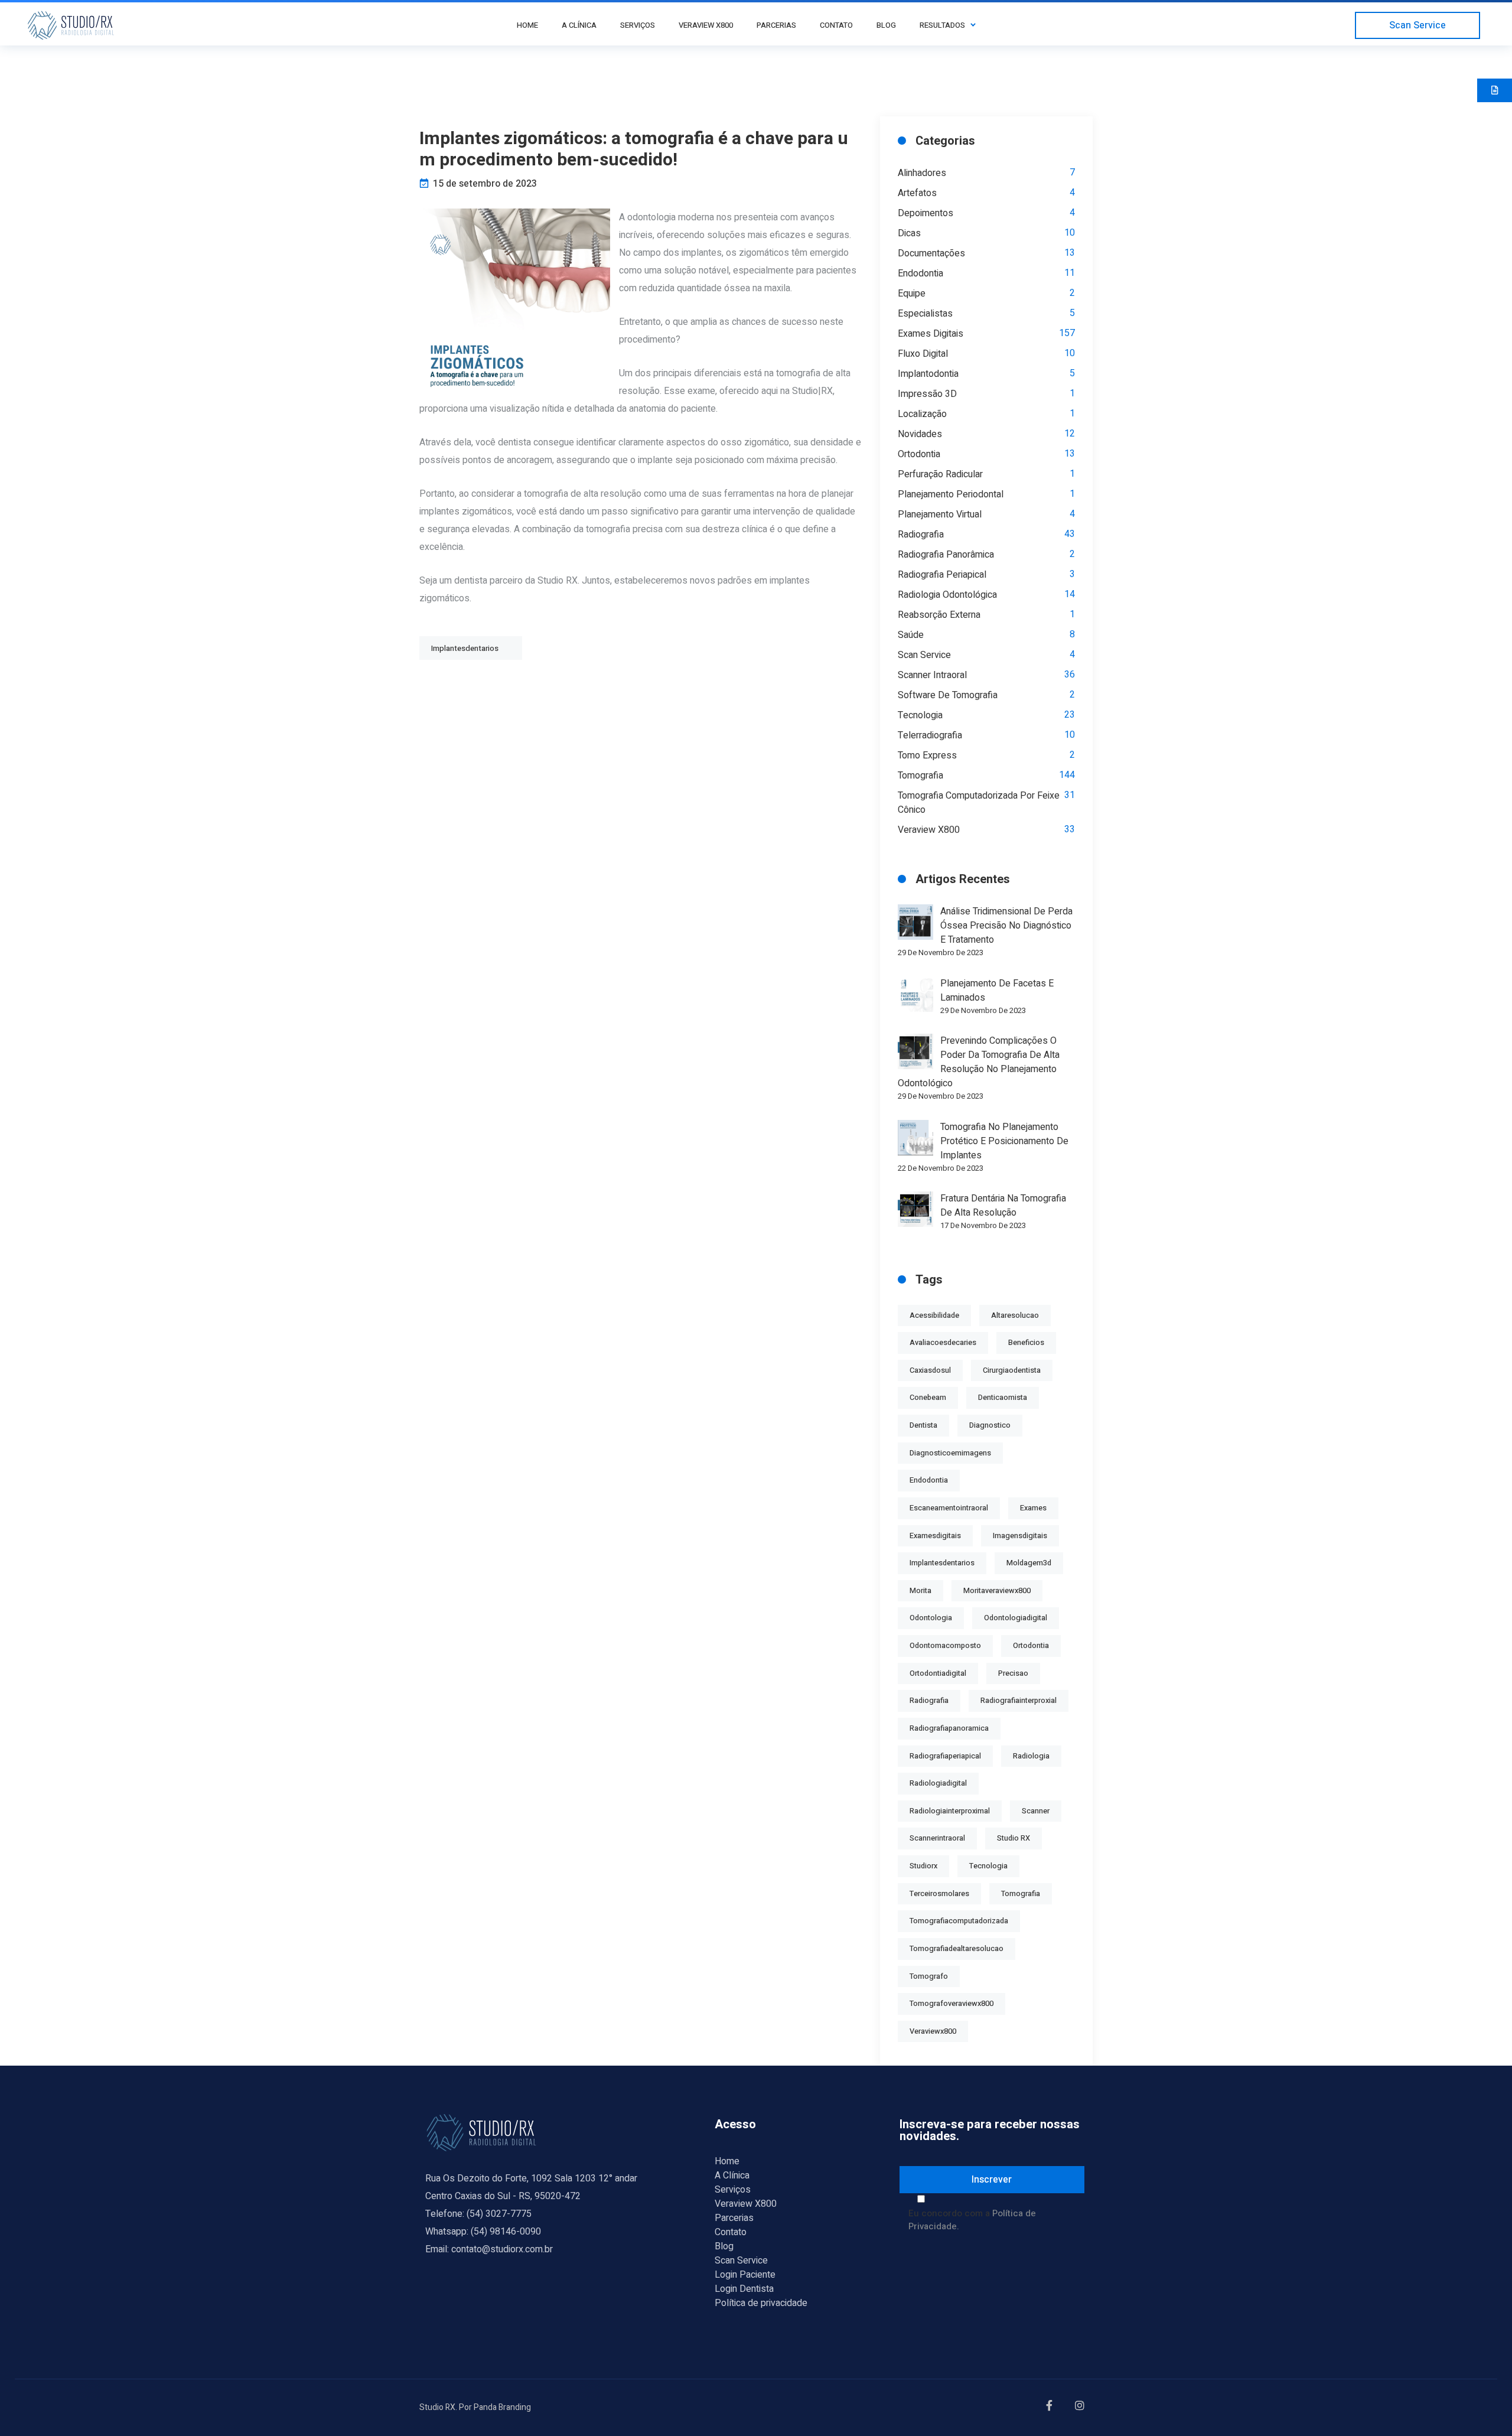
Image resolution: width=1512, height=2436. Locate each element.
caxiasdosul (930, 1370)
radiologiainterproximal (950, 1811)
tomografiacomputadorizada (959, 1921)
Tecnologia (920, 715)
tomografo (929, 1976)
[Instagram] (1082, 2408)
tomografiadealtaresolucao (957, 1949)
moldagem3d (1029, 1563)
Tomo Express (927, 755)
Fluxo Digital (923, 354)
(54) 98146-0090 (506, 2232)
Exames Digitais (931, 334)
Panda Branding (502, 2407)
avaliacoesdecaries (943, 1343)
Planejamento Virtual (940, 514)
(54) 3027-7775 (499, 2214)
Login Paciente (745, 2275)
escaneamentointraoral (949, 1508)
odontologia (931, 1618)
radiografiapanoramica (949, 1728)
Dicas (909, 233)
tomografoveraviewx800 (951, 2004)
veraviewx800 (933, 2031)
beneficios (1026, 1343)
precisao (1013, 1673)
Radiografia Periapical (942, 575)
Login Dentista (744, 2289)
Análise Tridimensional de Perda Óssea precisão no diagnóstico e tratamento (1006, 926)
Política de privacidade (761, 2303)
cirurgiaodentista (1012, 1370)
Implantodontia (928, 374)
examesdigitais (935, 1536)
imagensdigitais (1020, 1536)
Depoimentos (926, 213)
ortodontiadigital (938, 1673)
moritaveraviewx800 (997, 1591)
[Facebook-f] (1052, 2408)
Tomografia (920, 776)
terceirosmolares (939, 1894)
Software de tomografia (948, 695)
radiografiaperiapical (945, 1756)
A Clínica (732, 2176)
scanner (1036, 1811)
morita (920, 1591)
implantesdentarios (942, 1563)
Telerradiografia (930, 735)
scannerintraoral (937, 1838)
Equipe (912, 294)
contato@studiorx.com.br (502, 2249)
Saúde (911, 635)
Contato (731, 2232)
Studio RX (1014, 1838)
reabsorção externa (939, 615)
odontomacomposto (945, 1646)
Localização (922, 414)
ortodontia (1031, 1646)
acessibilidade (934, 1315)
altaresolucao (1015, 1315)
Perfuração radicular (940, 474)
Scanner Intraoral (932, 675)
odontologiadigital (1016, 1618)
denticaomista (1003, 1398)
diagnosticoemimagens (950, 1453)
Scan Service (924, 655)
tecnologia (988, 1866)
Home (727, 2161)
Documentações (931, 253)
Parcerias (734, 2218)
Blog (724, 2246)
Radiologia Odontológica (947, 595)
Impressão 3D (927, 394)
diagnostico (990, 1425)
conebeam (928, 1398)
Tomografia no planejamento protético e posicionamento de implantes (1004, 1141)
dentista (923, 1425)
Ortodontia (919, 454)
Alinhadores (922, 173)
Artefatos (917, 193)
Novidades (920, 434)
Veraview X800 (929, 830)
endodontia (929, 1480)
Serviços (733, 2190)
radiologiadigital (938, 1783)
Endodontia (920, 273)
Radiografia (921, 535)
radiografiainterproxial (1019, 1701)
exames (1033, 1508)
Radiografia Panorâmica (946, 555)
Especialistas (925, 314)
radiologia (1031, 1756)
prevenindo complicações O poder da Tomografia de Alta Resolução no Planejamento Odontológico (979, 1062)
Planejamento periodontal (951, 494)
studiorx (923, 1866)
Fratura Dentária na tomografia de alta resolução (1003, 1206)
